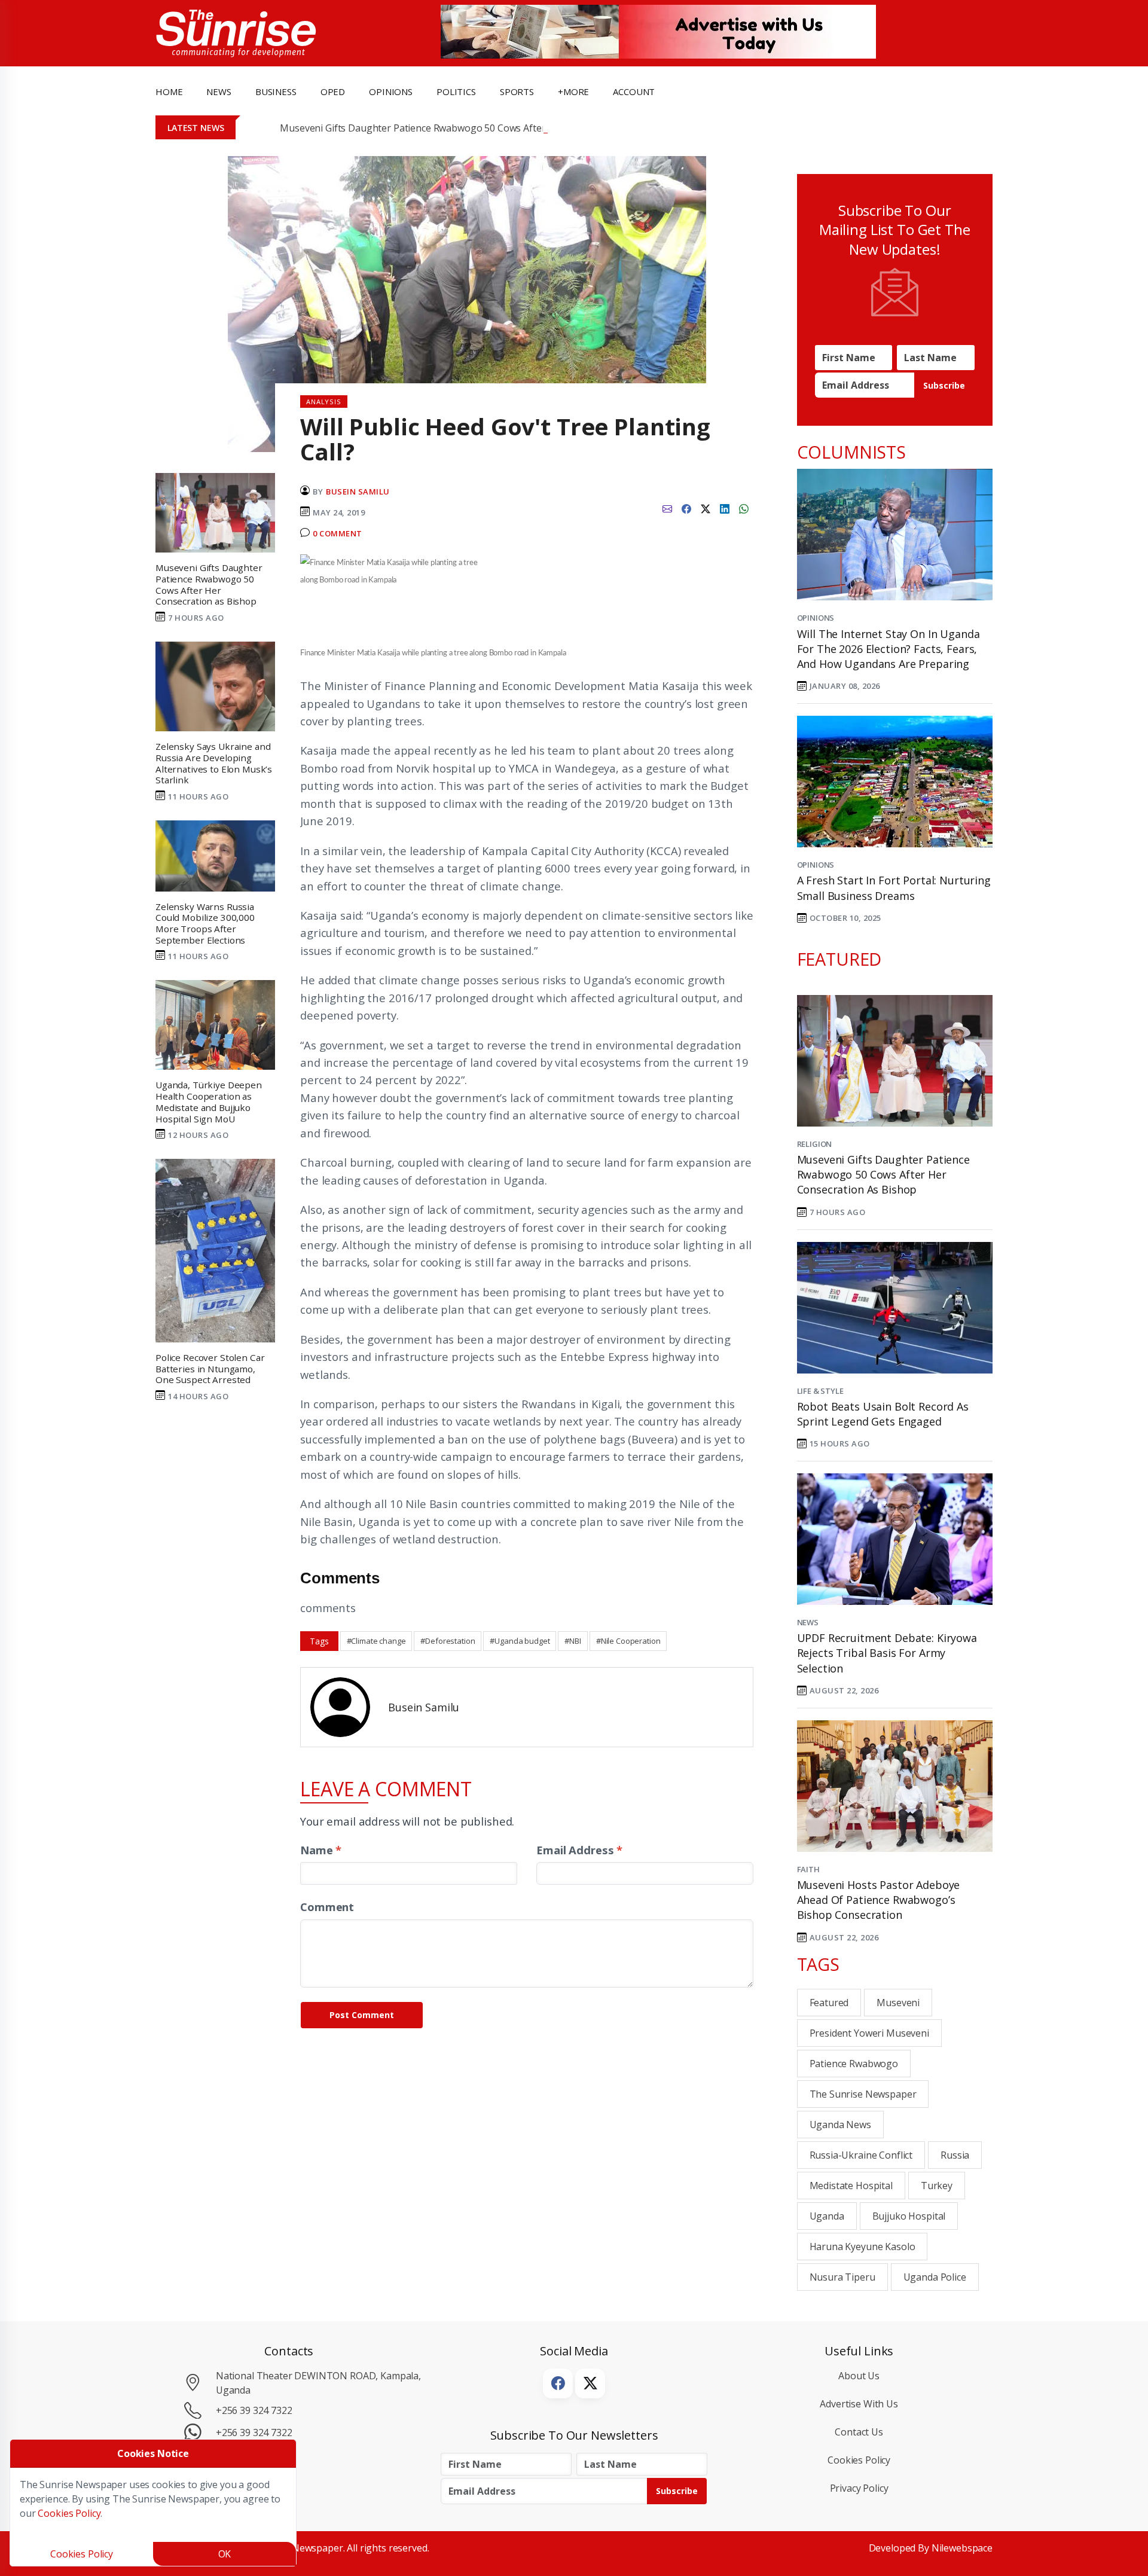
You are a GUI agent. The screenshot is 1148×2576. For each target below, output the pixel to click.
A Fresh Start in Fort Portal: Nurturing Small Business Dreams (894, 888)
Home (169, 91)
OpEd (333, 91)
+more (573, 91)
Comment (327, 1907)
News (808, 1622)
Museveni (898, 2003)
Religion (815, 1144)
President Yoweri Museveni (869, 2033)
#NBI (573, 1641)
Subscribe (944, 385)
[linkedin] (725, 508)
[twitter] (706, 508)
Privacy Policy (859, 2488)
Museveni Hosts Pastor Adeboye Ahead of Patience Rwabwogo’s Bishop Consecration (879, 1900)
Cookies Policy (859, 2460)
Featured (829, 2003)
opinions (391, 91)
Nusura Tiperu (842, 2277)
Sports (517, 91)
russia (955, 2155)
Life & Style (820, 1391)
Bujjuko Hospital (909, 2216)
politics (456, 91)
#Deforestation (448, 1641)
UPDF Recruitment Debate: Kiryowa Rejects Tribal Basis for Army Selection (887, 1653)
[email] (667, 508)
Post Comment (362, 2015)
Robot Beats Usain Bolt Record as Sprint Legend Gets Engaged (883, 1414)
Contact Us (859, 2432)
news (219, 91)
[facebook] (686, 508)
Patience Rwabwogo (854, 2064)
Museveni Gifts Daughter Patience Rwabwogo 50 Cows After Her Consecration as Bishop (475, 128)
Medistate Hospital (851, 2186)
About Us (859, 2376)
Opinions (816, 618)
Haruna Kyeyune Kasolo (862, 2247)
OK (225, 2554)
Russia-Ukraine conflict (861, 2155)
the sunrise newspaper (863, 2094)
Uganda (827, 2216)
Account (634, 91)
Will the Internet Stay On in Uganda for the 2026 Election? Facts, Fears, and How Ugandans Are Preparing (889, 649)
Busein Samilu (358, 492)
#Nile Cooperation (628, 1641)
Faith (808, 1869)
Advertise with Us (859, 2404)
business (276, 91)
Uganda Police (935, 2277)
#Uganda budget (520, 1641)
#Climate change (376, 1641)
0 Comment (338, 533)
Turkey (937, 2186)
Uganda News (840, 2125)
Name (321, 1850)
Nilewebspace (962, 2548)
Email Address (579, 1850)
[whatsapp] (744, 508)
